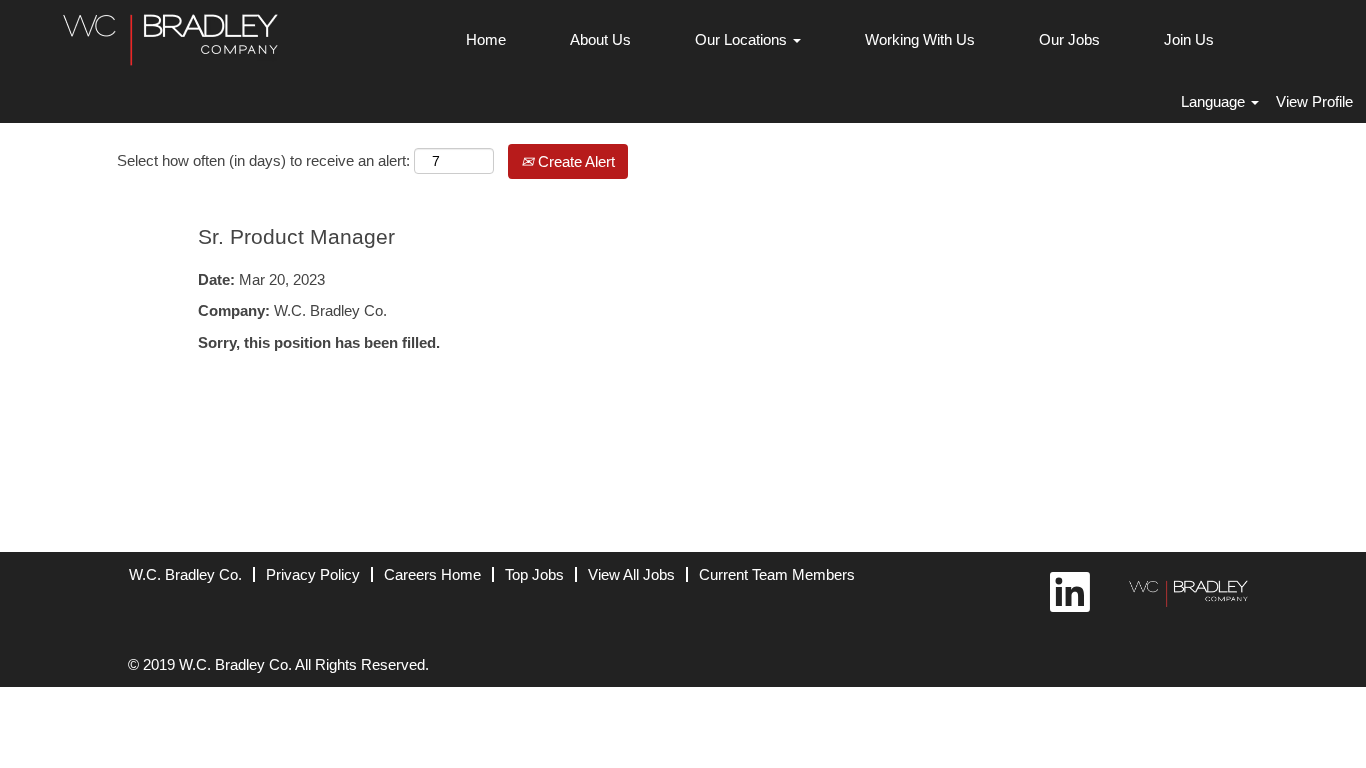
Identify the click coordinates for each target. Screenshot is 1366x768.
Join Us (1189, 39)
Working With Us (920, 39)
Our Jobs (1069, 39)
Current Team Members (777, 574)
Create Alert (574, 161)
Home (486, 39)
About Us (600, 39)
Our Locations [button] (743, 39)
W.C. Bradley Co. (185, 574)
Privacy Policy (313, 574)
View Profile (1314, 101)
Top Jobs (534, 574)
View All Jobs (631, 574)
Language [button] (1215, 101)
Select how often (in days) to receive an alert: (263, 160)
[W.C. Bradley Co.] (1183, 589)
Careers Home (432, 574)
